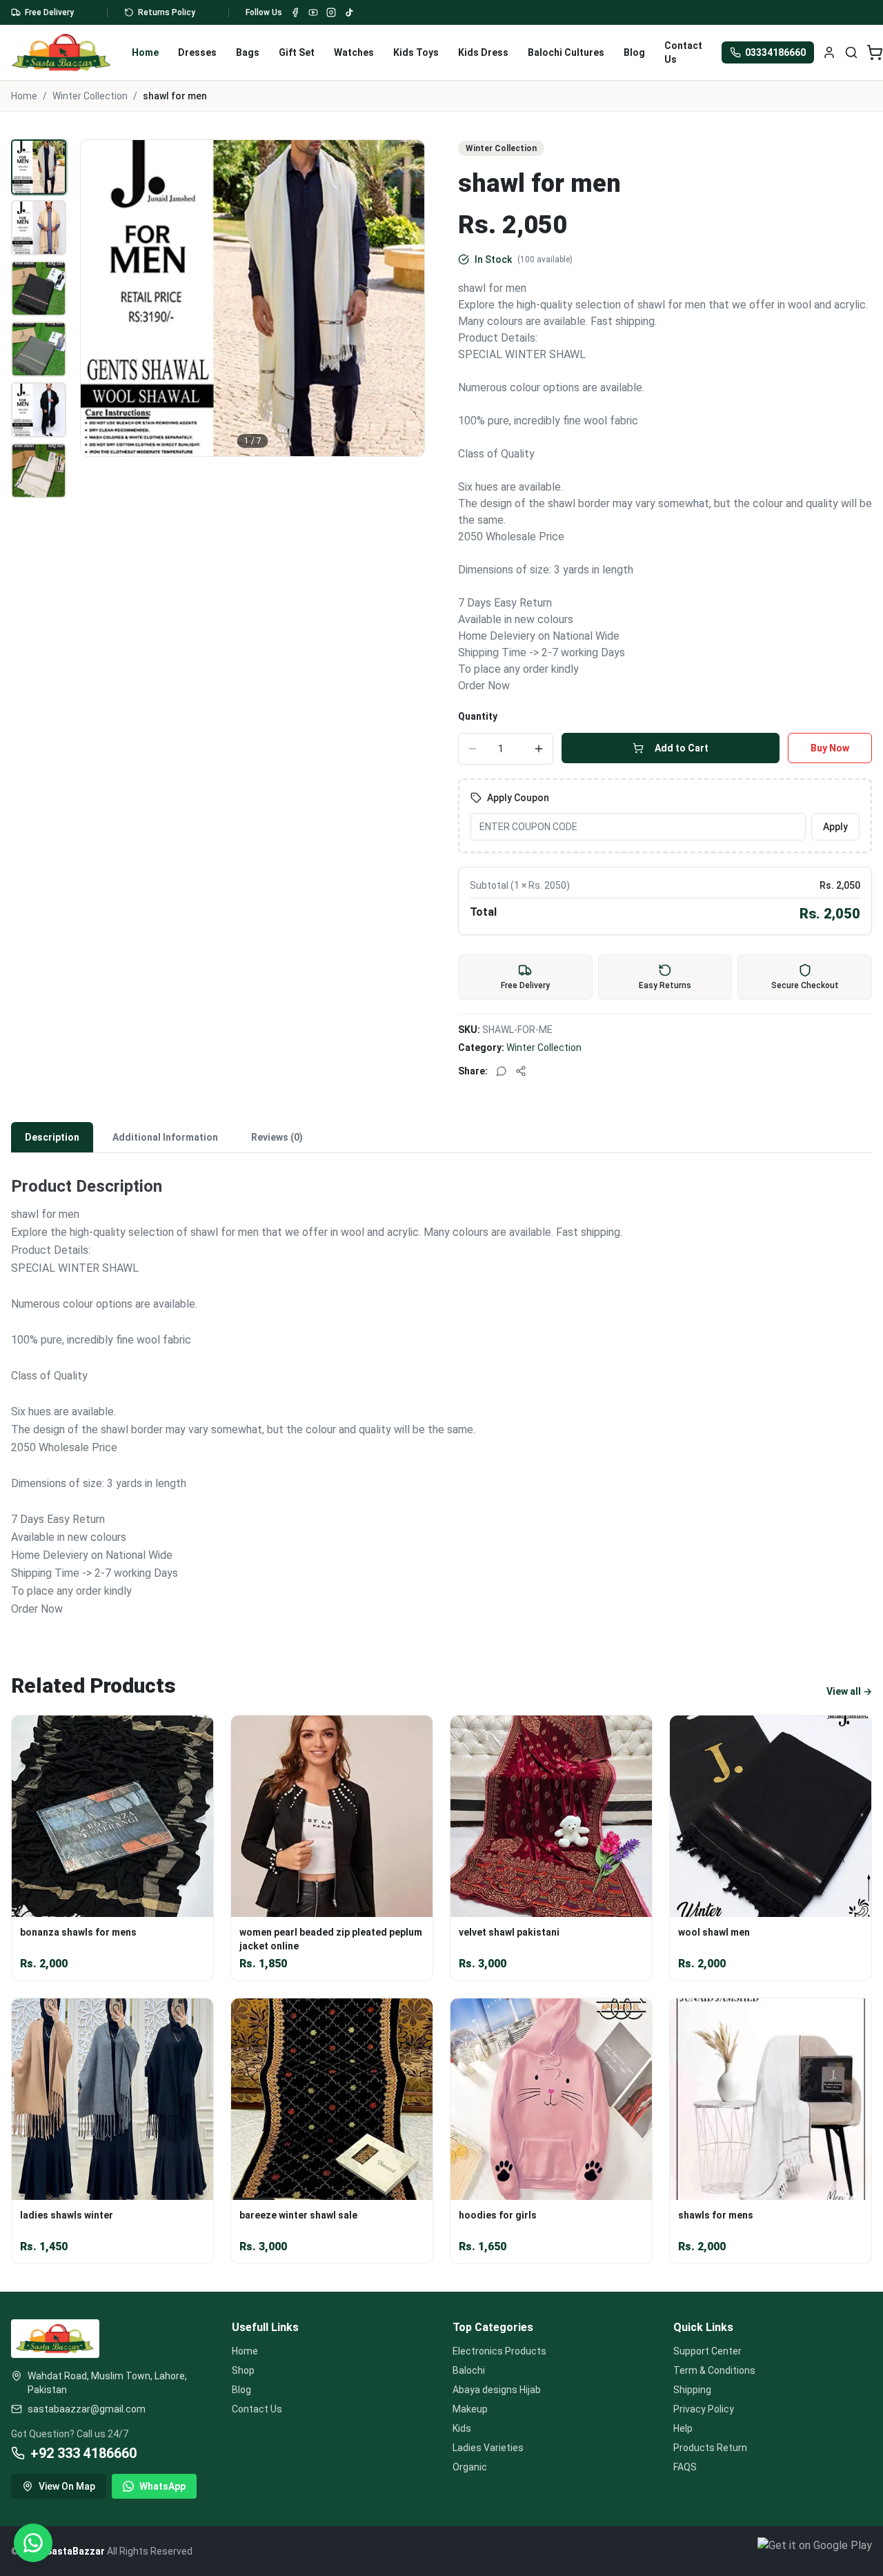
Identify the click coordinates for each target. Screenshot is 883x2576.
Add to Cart (682, 748)
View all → (849, 1691)
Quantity (478, 716)
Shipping (692, 2390)
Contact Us (683, 52)
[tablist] (441, 1138)
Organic (470, 2467)
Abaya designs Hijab (497, 2390)
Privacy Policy (704, 2409)
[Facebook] (295, 12)
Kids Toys (416, 52)
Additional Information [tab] (165, 1137)
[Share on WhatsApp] (502, 1071)
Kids (462, 2428)
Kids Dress (483, 52)
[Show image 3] (39, 288)
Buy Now (830, 748)
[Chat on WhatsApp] (33, 2543)
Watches (354, 52)
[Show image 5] (39, 410)
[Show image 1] (39, 167)
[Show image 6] (39, 471)
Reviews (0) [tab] (277, 1137)
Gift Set (297, 52)
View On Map (67, 2486)
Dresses (197, 52)
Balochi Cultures (566, 52)
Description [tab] (52, 1137)
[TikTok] (349, 12)
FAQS (685, 2467)
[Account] (829, 52)
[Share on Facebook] (521, 1071)
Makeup (470, 2409)
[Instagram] (331, 12)
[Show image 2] (39, 228)
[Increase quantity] (539, 749)
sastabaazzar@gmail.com (87, 2409)
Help (683, 2428)
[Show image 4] (39, 349)
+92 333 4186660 (83, 2453)
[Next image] (406, 298)
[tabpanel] (441, 1388)
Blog (634, 52)
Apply (835, 827)
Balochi (469, 2370)
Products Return (710, 2448)
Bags (248, 52)
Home (145, 52)
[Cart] (875, 52)
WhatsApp (162, 2486)
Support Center (707, 2351)
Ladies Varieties (488, 2448)
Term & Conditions (714, 2370)
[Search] (851, 52)
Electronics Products (499, 2351)
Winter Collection (90, 96)
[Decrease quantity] (473, 749)
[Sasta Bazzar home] (62, 52)
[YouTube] (313, 12)
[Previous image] (99, 298)
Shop (243, 2370)
